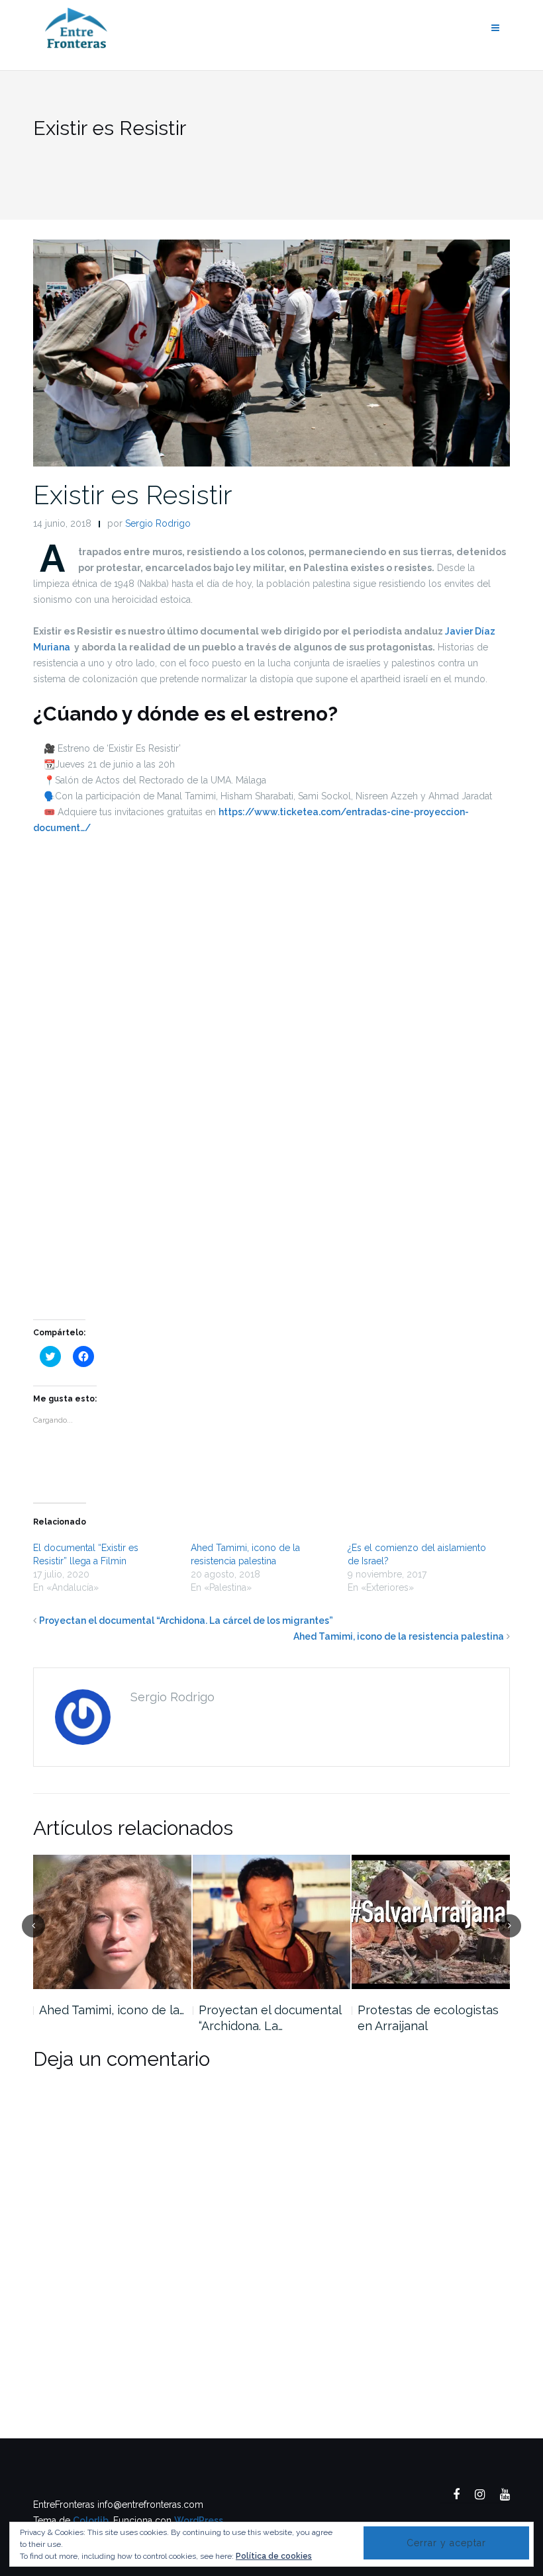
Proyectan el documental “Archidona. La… (270, 2018)
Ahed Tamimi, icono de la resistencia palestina (399, 1636)
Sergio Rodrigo (158, 523)
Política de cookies (274, 2556)
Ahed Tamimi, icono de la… (112, 2010)
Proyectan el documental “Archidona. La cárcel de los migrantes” (186, 1621)
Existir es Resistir (133, 495)
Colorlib (91, 2520)
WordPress (199, 2520)
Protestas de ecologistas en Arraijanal (428, 2018)
